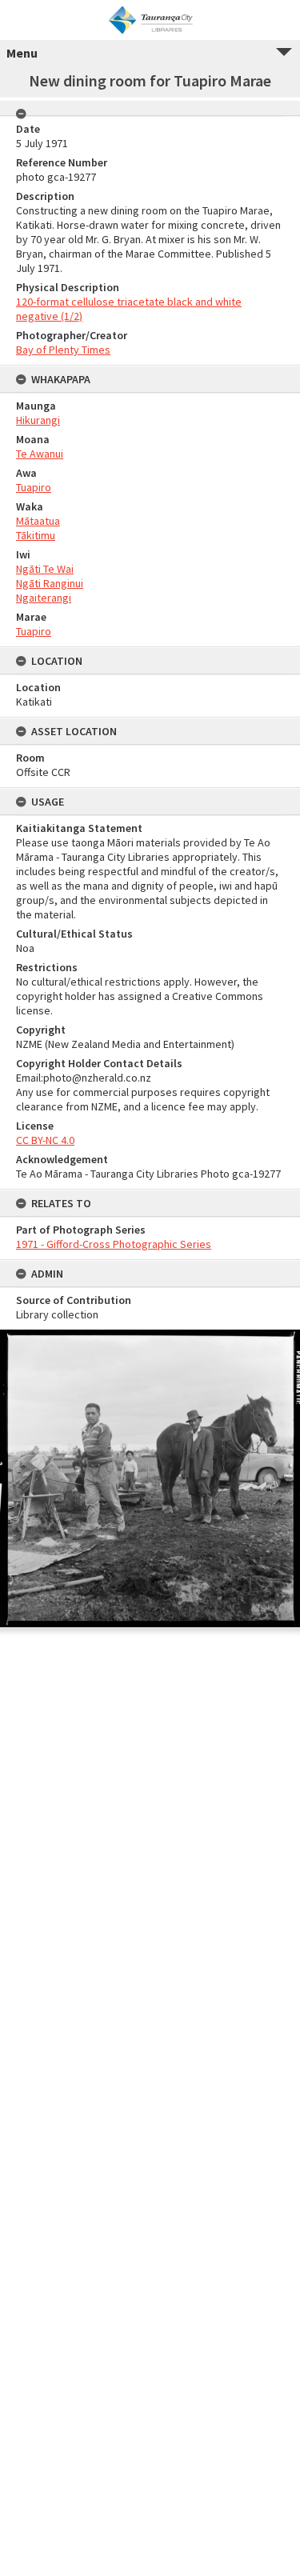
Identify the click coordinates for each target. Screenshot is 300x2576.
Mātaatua (38, 521)
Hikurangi (38, 420)
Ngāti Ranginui (50, 583)
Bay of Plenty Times (63, 350)
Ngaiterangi (44, 598)
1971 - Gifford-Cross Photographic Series (114, 1244)
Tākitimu (36, 535)
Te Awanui (40, 454)
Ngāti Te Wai (45, 569)
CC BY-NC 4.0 (45, 1140)
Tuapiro (34, 487)
